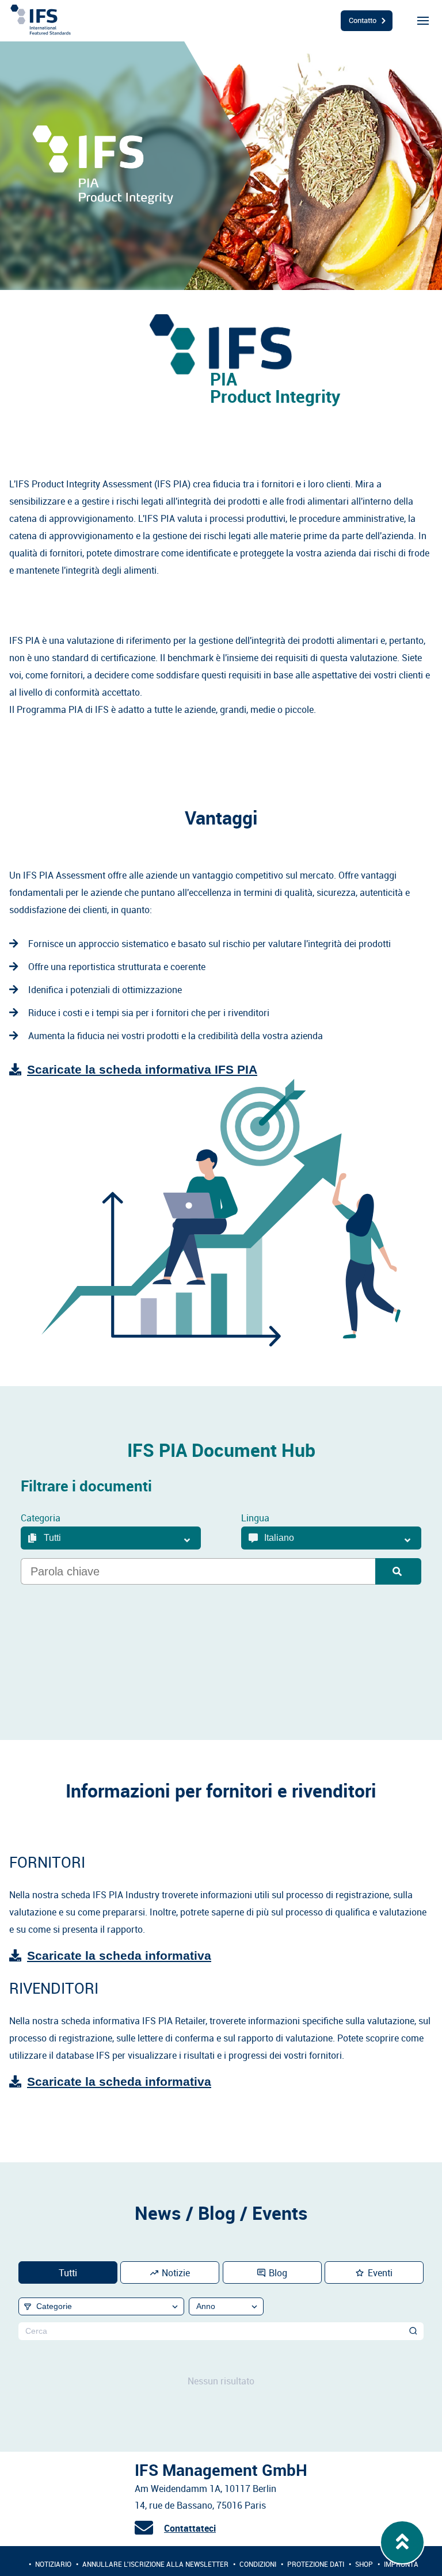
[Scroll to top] (403, 2543)
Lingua (255, 1518)
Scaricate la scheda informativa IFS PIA (142, 1069)
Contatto (363, 20)
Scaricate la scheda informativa (119, 1955)
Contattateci (190, 2528)
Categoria (41, 1518)
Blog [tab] (278, 2273)
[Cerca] (414, 2331)
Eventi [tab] (380, 2273)
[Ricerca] (398, 1571)
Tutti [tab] (68, 2273)
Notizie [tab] (176, 2273)
